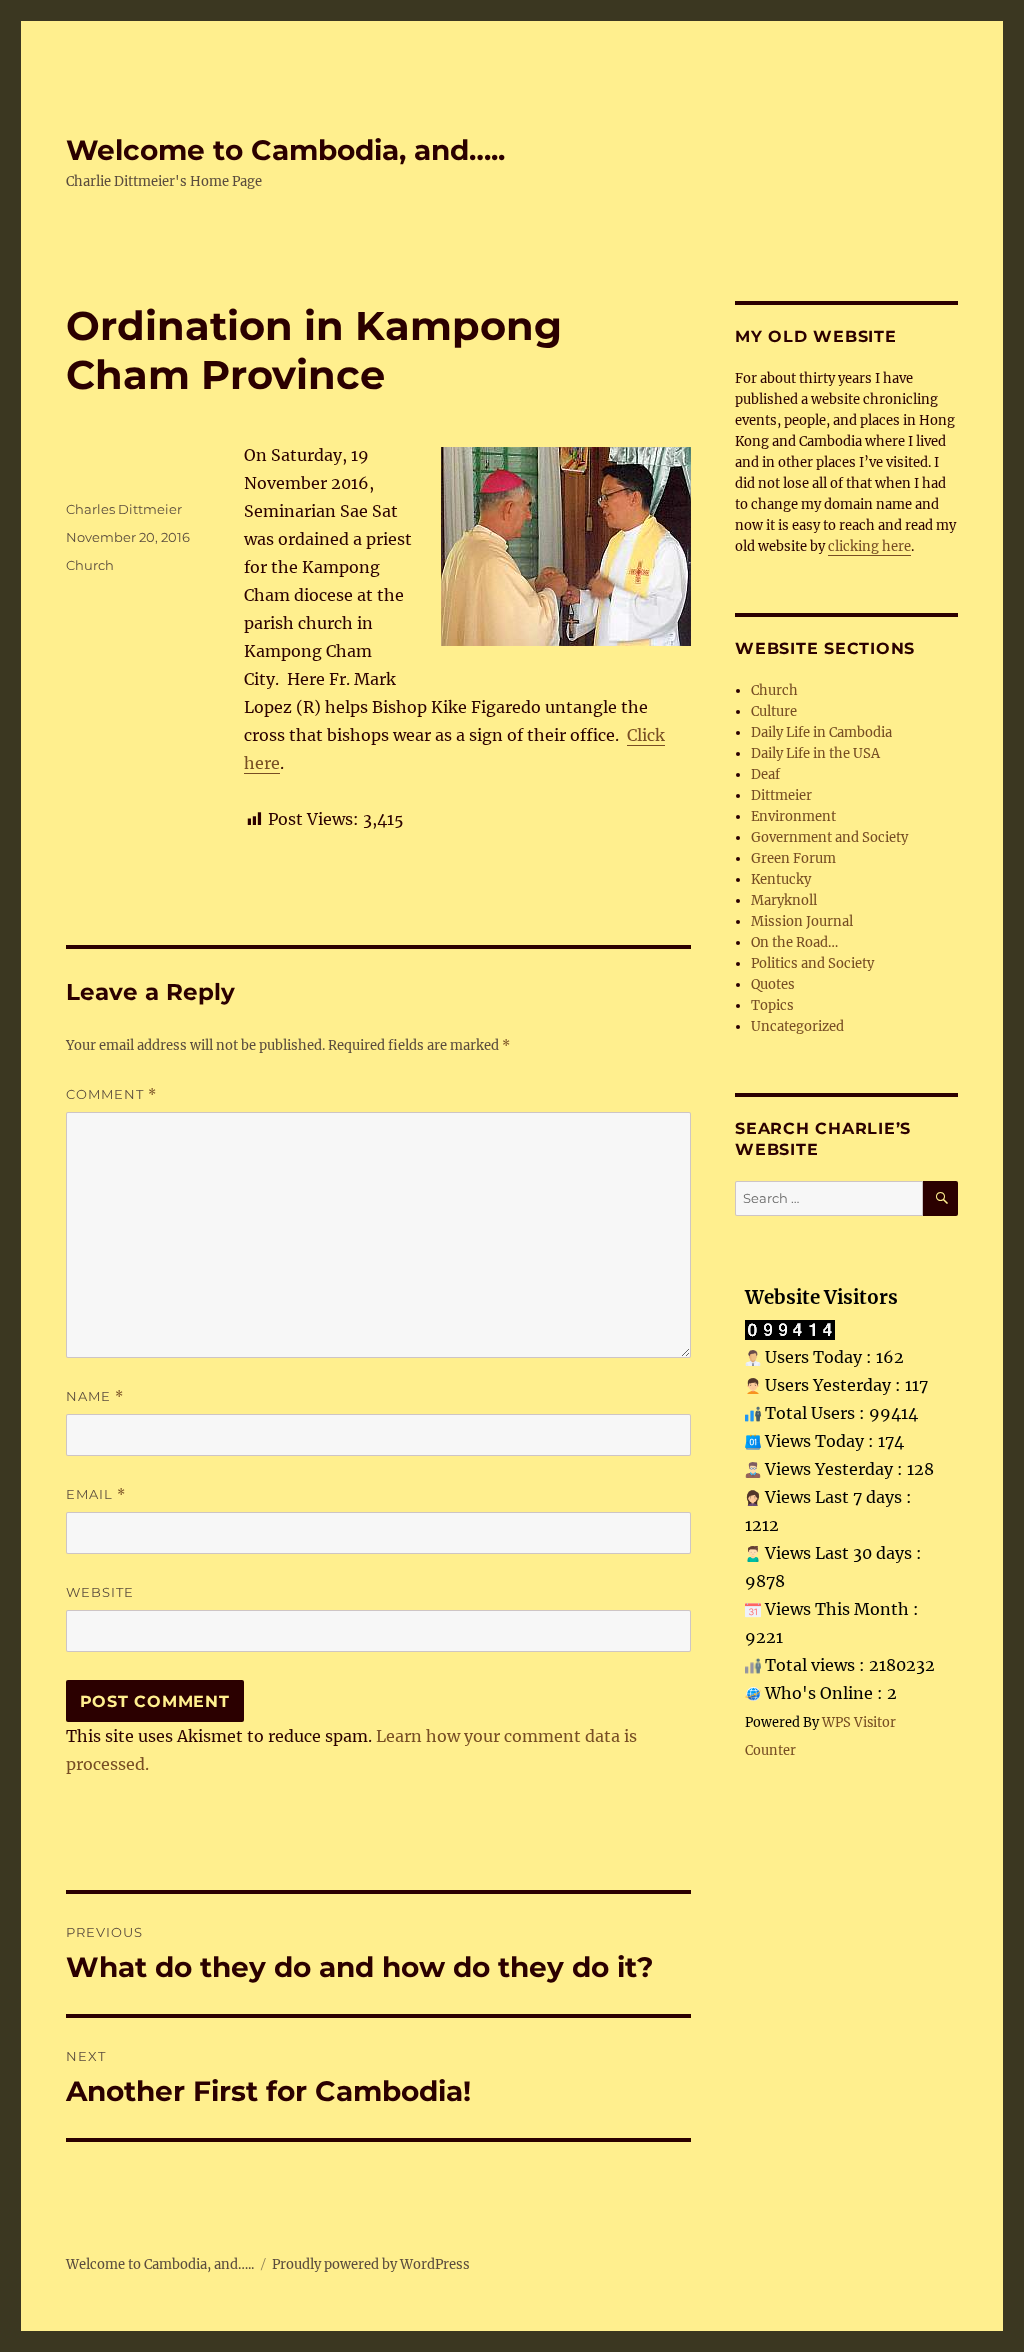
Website (100, 1592)
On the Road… (794, 942)
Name (95, 1396)
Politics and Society (812, 963)
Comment (111, 1094)
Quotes (773, 984)
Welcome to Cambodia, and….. (285, 150)
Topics (772, 1005)
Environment (793, 816)
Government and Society (829, 837)
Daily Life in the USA (815, 753)
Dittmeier (781, 795)
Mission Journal (802, 921)
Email (96, 1494)
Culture (774, 711)
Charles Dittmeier (124, 509)
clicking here (869, 546)
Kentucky (781, 879)
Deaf (765, 774)
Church (90, 565)
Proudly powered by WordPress (371, 2264)
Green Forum (793, 858)
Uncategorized (797, 1026)
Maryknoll (784, 900)
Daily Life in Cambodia (821, 732)
